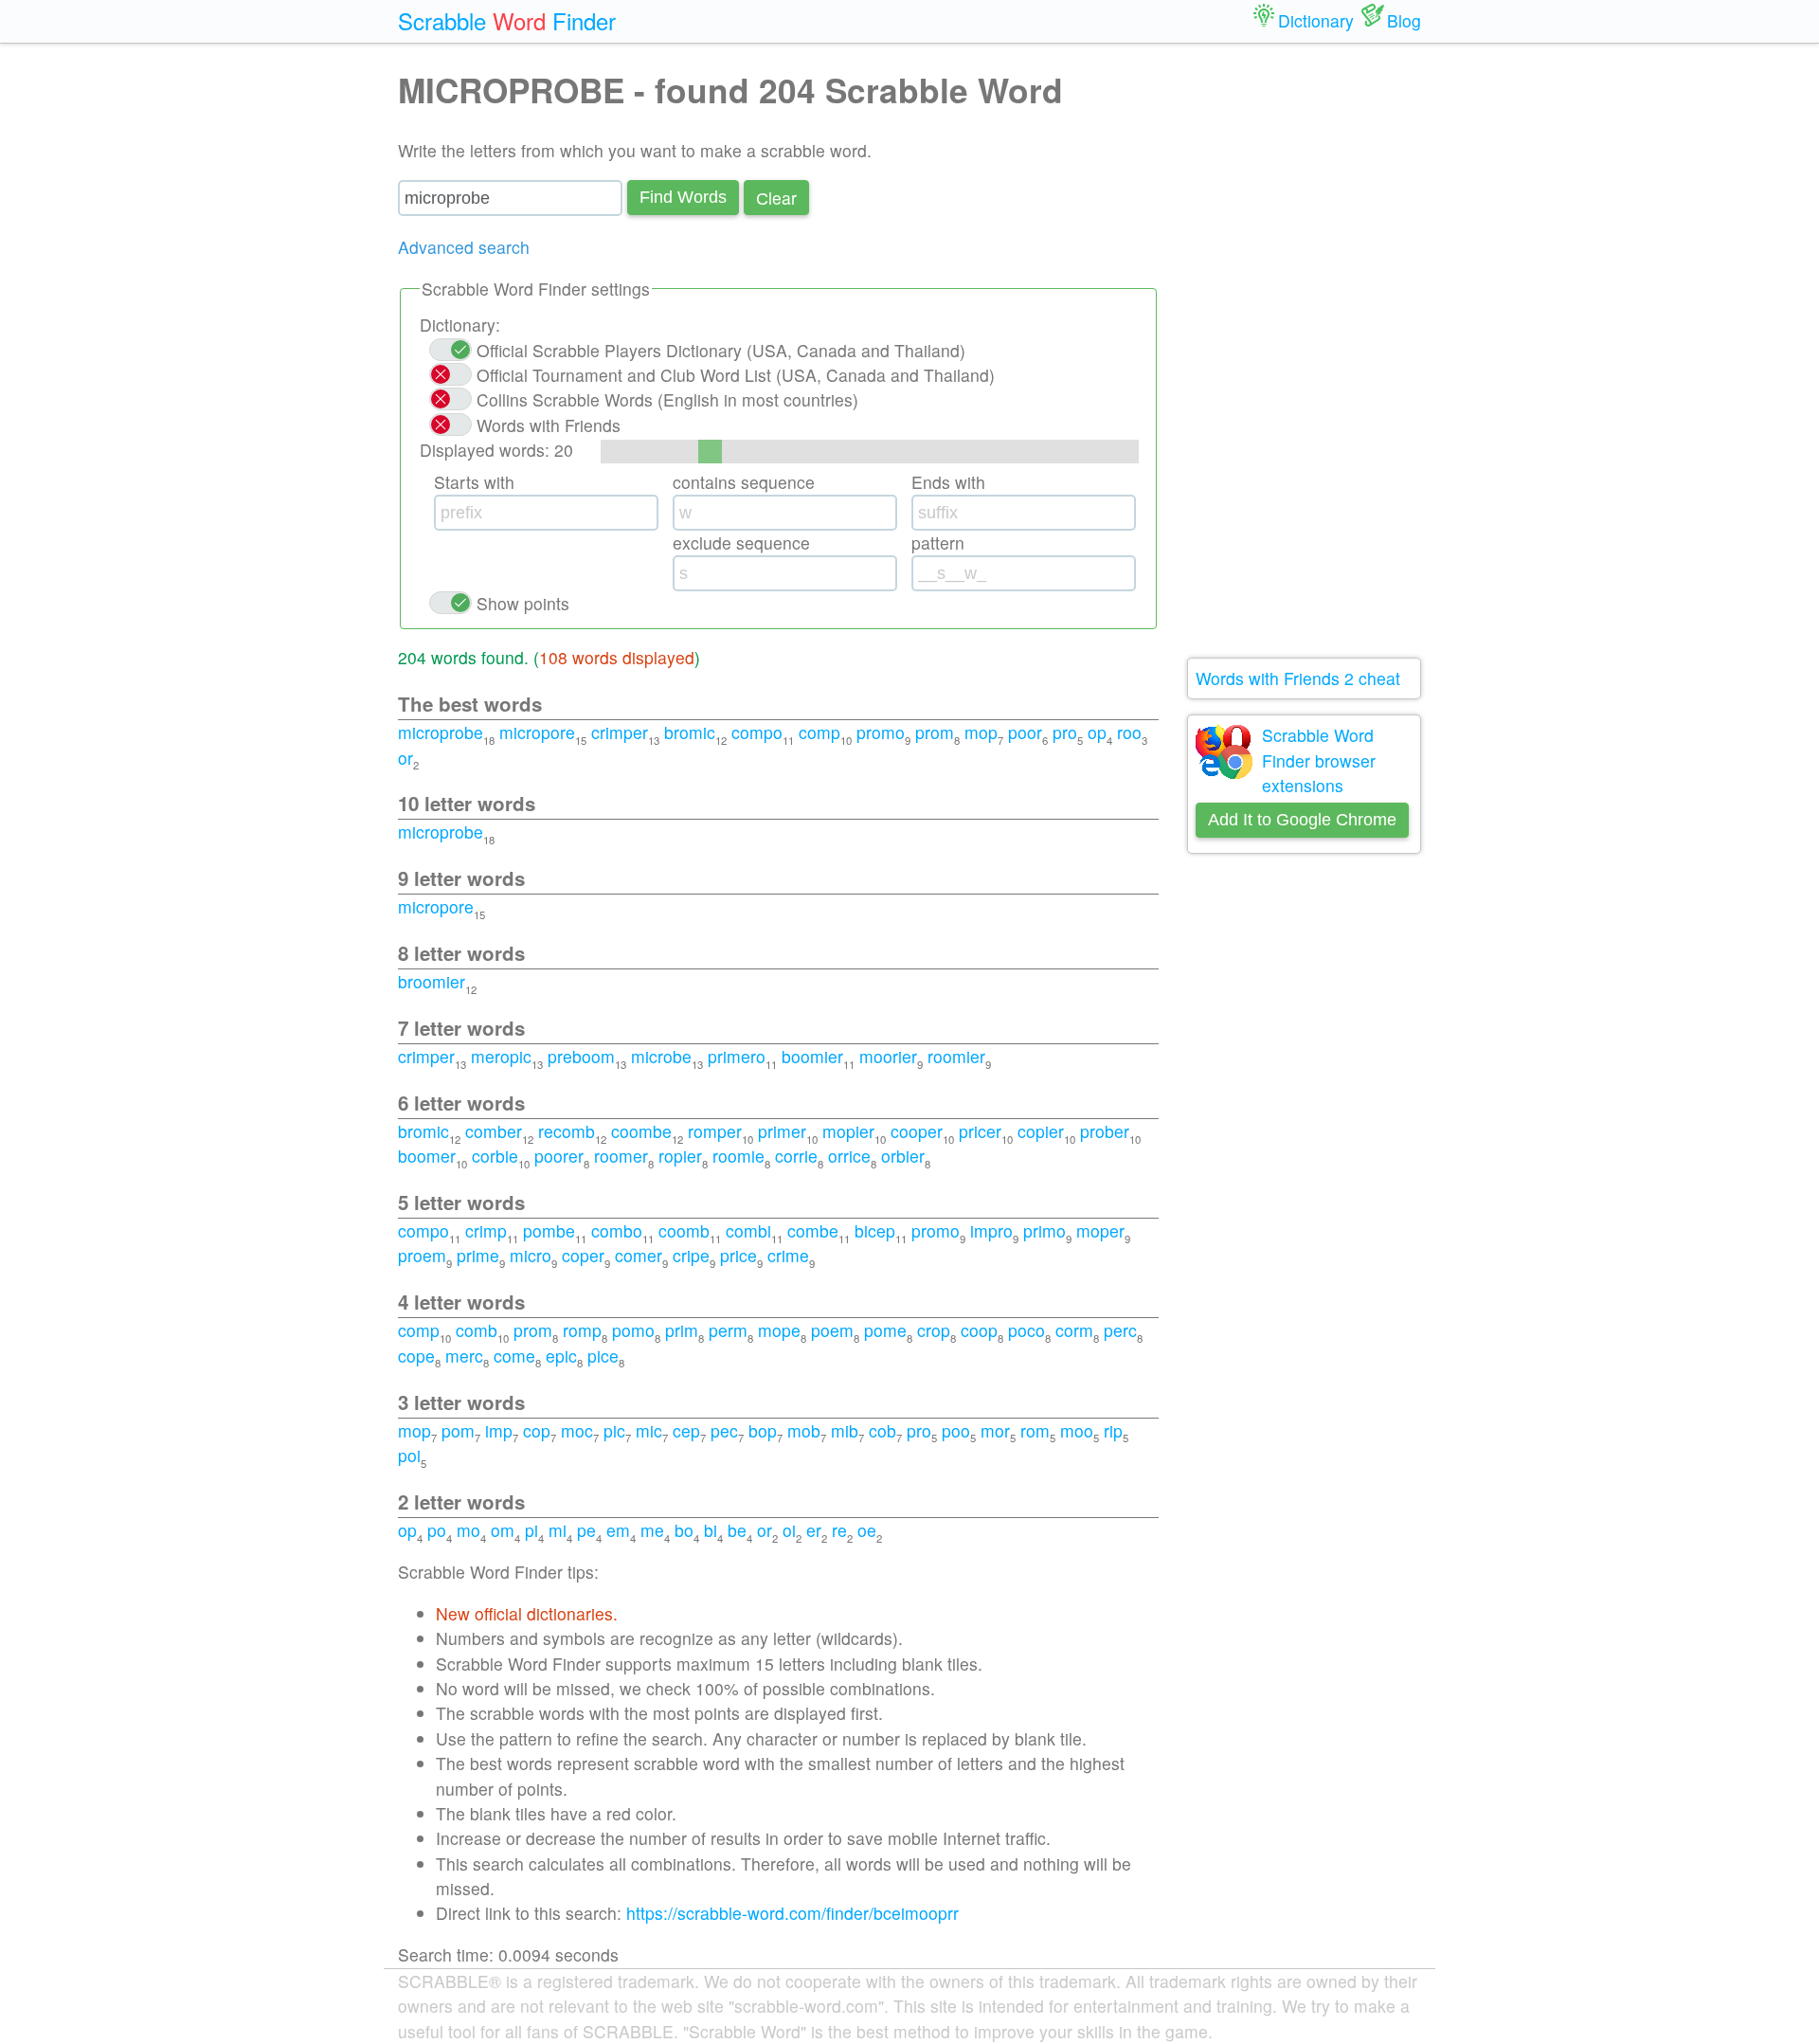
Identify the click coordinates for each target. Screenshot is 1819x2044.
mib (845, 1430)
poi (409, 1455)
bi (711, 1530)
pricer (980, 1131)
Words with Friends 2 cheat (1298, 678)
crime (788, 1255)
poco (1027, 1330)
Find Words (683, 197)
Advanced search (464, 247)
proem (422, 1255)
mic (649, 1430)
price (738, 1255)
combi (748, 1230)
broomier (432, 981)
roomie (738, 1156)
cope (416, 1356)
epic (561, 1356)
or (405, 758)
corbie (495, 1156)
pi (531, 1530)
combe (813, 1230)
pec (724, 1430)
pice (603, 1356)
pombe (549, 1230)
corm (1074, 1330)
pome (885, 1330)
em (618, 1530)
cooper (917, 1131)
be (737, 1530)
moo (1077, 1430)
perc (1120, 1330)
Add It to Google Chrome (1302, 820)
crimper (620, 732)
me (652, 1530)
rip (1113, 1430)
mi (558, 1530)
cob (882, 1430)
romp (582, 1330)
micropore (537, 732)
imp (499, 1430)
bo (684, 1530)
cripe (691, 1255)
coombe (641, 1131)
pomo (633, 1330)
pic (614, 1430)
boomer (427, 1156)
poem (832, 1330)
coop (979, 1330)
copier (1041, 1131)
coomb (684, 1230)
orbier (903, 1156)
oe (867, 1530)
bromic (690, 732)
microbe (661, 1056)
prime (478, 1255)
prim (682, 1330)
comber (494, 1131)
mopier (848, 1131)
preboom (581, 1056)
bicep (875, 1230)
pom (458, 1430)
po (437, 1530)
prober (1105, 1131)
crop (934, 1330)
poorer (559, 1156)
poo (956, 1430)
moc (577, 1430)
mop (981, 732)
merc (464, 1356)
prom (935, 732)
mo (468, 1530)
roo (1129, 732)
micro (531, 1255)
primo (1045, 1230)
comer (639, 1255)
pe (586, 1530)
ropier (680, 1156)
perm (728, 1330)
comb (477, 1330)
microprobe (441, 732)
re (839, 1530)
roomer (621, 1156)
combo (617, 1230)
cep (686, 1430)
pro (1065, 732)
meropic (501, 1056)
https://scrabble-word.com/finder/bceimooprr (792, 1913)
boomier (812, 1056)
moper (1100, 1230)
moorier (888, 1056)
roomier (956, 1056)
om (503, 1530)
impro (991, 1230)
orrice (849, 1156)
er (814, 1530)
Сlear (776, 198)
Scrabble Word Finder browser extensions (1319, 760)
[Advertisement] (1305, 351)
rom (1035, 1430)
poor (1025, 732)
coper (583, 1255)
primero (737, 1056)
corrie (796, 1156)
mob (804, 1430)
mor (995, 1430)
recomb (567, 1131)
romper (715, 1131)
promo (881, 732)
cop (537, 1430)
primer (782, 1131)
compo (757, 732)
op (1097, 732)
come (514, 1356)
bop (763, 1430)
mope (779, 1330)
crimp (486, 1230)
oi (789, 1530)
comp (819, 732)
